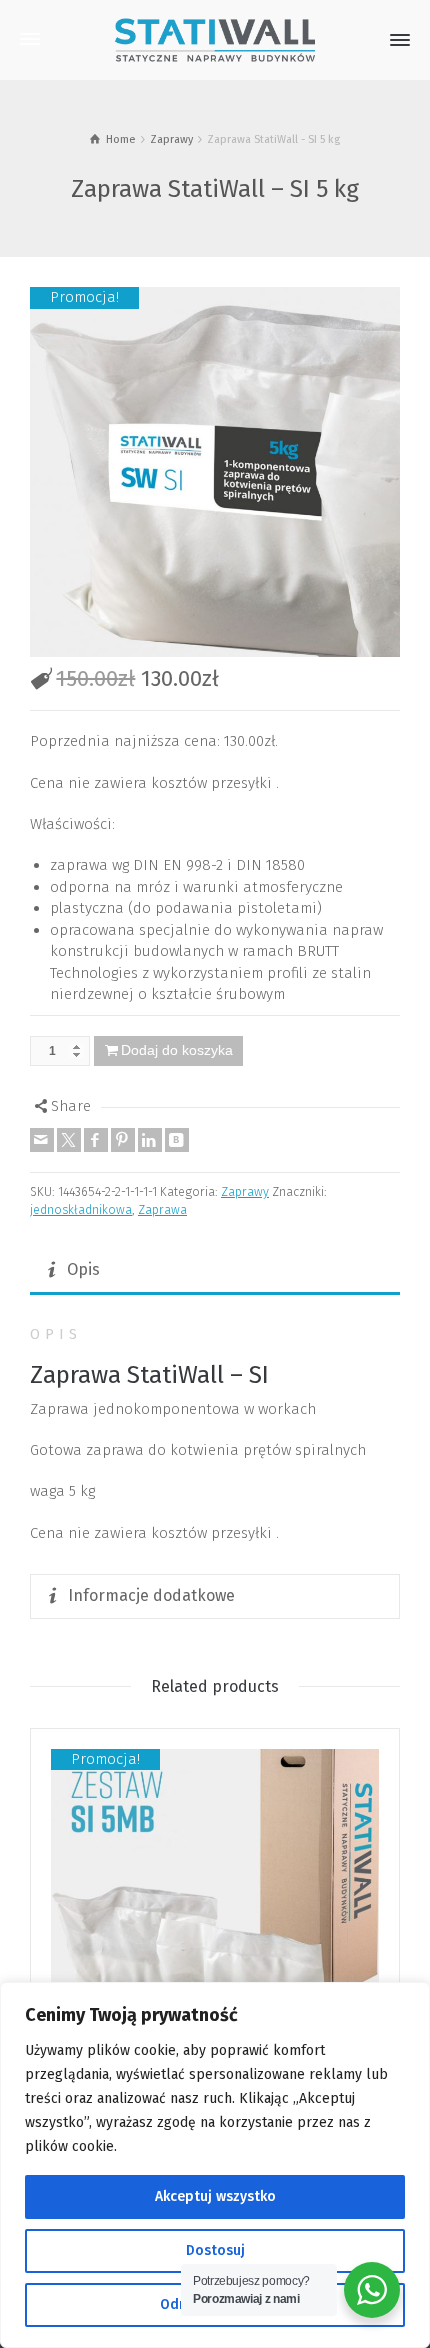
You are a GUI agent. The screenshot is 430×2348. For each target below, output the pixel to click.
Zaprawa (162, 1209)
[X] (69, 1140)
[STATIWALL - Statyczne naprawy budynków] (215, 39)
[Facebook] (96, 1140)
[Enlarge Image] (215, 472)
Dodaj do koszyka (177, 1050)
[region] (215, 2165)
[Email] (42, 1140)
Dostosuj (215, 2250)
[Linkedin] (150, 1140)
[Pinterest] (123, 1140)
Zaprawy (245, 1191)
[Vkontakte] (177, 1140)
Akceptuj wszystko (215, 2196)
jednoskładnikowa (81, 1209)
